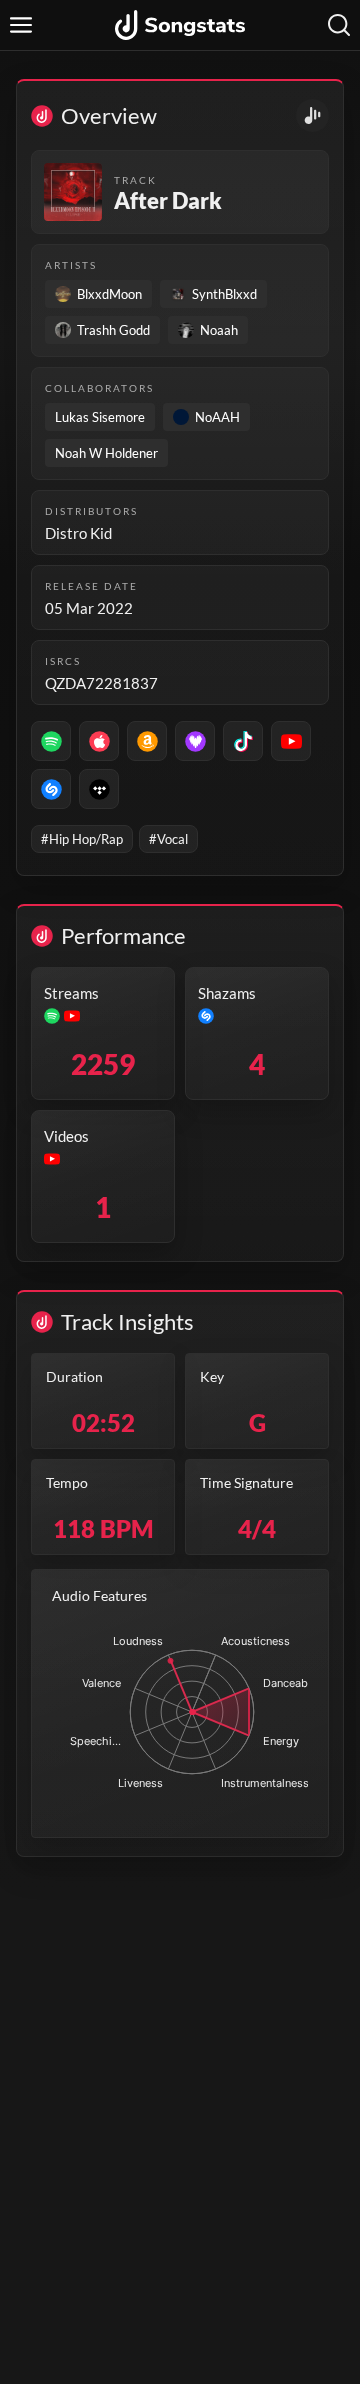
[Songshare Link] (312, 115)
